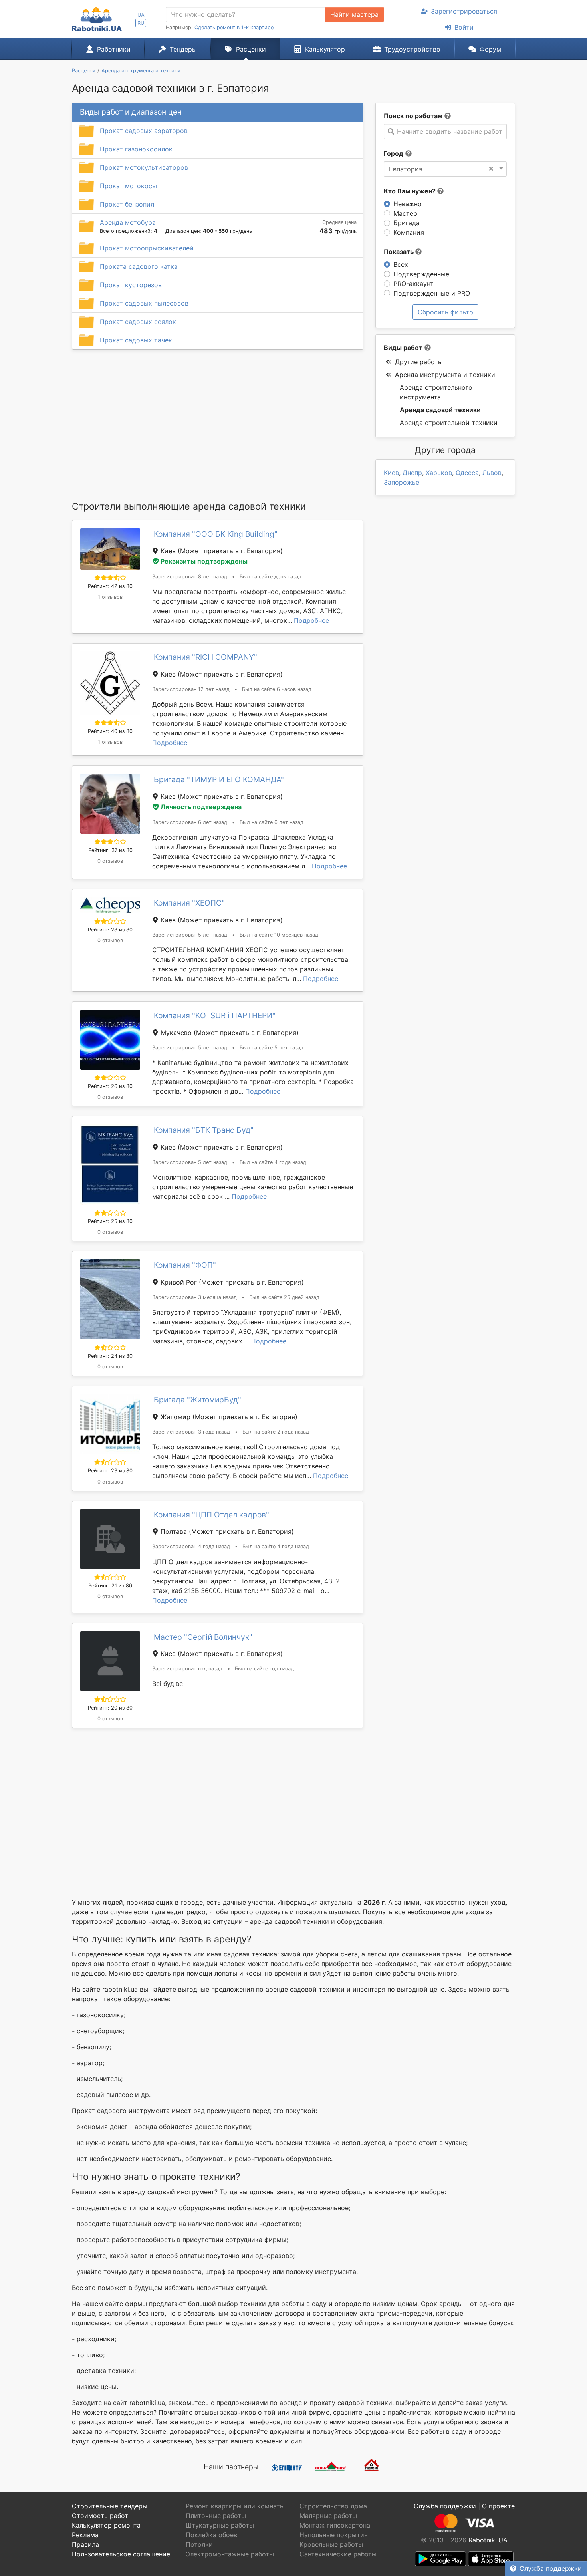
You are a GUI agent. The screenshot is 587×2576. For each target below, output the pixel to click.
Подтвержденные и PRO (432, 293)
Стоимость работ (100, 2516)
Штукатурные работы (220, 2525)
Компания (409, 232)
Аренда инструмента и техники (445, 375)
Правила (85, 2544)
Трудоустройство (412, 49)
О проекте (498, 2506)
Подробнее (311, 620)
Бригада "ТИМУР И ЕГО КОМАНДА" (219, 779)
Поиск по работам (413, 116)
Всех (401, 264)
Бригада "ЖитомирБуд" (197, 1400)
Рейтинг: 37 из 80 (110, 850)
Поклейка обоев (211, 2535)
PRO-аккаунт (413, 284)
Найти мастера (354, 14)
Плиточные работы (216, 2516)
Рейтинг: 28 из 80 (110, 930)
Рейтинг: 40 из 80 (110, 731)
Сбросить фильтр (445, 312)
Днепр (412, 473)
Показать (400, 252)
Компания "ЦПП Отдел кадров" (211, 1515)
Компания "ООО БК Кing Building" (216, 534)
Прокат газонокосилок (136, 149)
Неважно (408, 204)
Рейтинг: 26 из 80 (110, 1086)
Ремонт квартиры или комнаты (235, 2506)
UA (141, 15)
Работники (114, 49)
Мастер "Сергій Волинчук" (203, 1637)
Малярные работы (328, 2516)
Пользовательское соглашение (121, 2554)
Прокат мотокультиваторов (144, 167)
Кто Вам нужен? (411, 191)
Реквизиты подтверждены (204, 561)
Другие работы (419, 362)
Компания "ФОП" (185, 1265)
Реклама (85, 2535)
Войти (464, 27)
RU (141, 23)
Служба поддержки (551, 2568)
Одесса (467, 473)
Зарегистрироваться (464, 11)
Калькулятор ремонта (106, 2525)
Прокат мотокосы (128, 186)
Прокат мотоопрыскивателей (147, 248)
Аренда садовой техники (440, 410)
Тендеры (183, 49)
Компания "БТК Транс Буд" (204, 1130)
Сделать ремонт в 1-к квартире (234, 27)
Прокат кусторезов (131, 285)
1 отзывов (110, 597)
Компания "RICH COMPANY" (205, 657)
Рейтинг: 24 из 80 (110, 1356)
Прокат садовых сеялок (138, 322)
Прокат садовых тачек (136, 340)
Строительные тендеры (110, 2506)
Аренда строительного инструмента (436, 392)
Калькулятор (325, 49)
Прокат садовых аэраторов (144, 131)
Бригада (407, 223)
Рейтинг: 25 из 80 (110, 1221)
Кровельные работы (331, 2544)
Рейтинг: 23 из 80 (110, 1471)
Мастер (405, 213)
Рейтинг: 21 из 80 (110, 1586)
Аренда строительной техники (449, 423)
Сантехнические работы (338, 2554)
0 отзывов (110, 861)
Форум (490, 49)
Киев (391, 473)
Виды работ (403, 348)
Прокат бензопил (127, 204)
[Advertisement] (218, 425)
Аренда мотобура (128, 222)
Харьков (439, 473)
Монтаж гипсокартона (335, 2525)
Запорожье (402, 482)
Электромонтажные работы (230, 2554)
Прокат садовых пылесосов (144, 303)
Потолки (199, 2544)
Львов (492, 473)
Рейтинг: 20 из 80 (110, 1708)
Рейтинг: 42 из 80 (110, 586)
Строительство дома (333, 2506)
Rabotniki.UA (488, 2540)
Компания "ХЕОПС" (189, 903)
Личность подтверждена (201, 807)
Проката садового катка (139, 266)
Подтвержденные (421, 274)
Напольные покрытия (334, 2535)
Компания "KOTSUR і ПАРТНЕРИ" (215, 1015)
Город (394, 153)
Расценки (251, 49)
